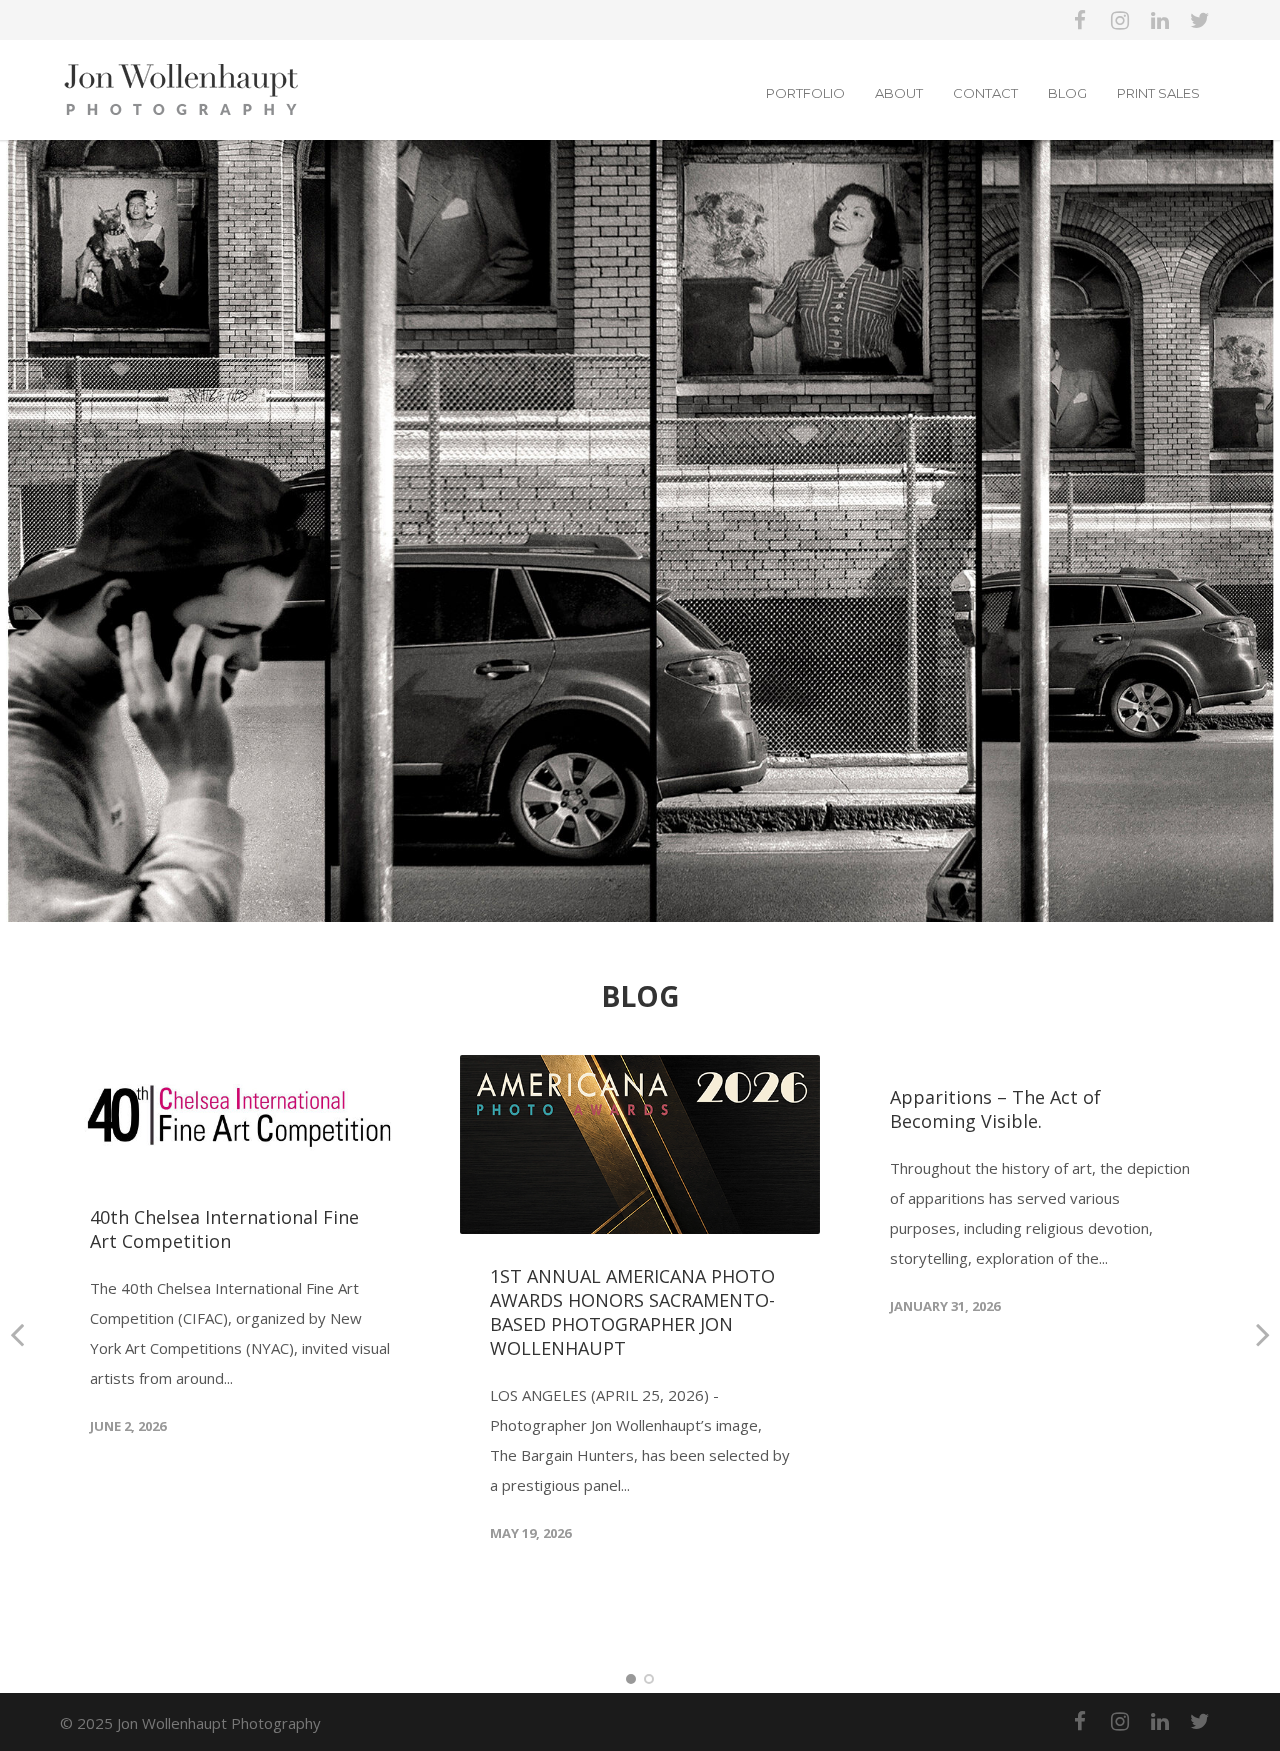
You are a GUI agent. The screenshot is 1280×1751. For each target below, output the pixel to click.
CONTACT (985, 93)
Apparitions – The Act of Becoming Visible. (995, 1109)
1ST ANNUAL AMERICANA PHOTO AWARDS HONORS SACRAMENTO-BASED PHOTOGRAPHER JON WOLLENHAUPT (632, 1312)
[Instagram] (1120, 20)
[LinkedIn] (1160, 20)
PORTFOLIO (805, 93)
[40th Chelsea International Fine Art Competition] (240, 1115)
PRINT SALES (1158, 93)
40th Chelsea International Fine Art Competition (224, 1229)
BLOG (1067, 93)
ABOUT (899, 93)
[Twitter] (1200, 20)
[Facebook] (1080, 20)
